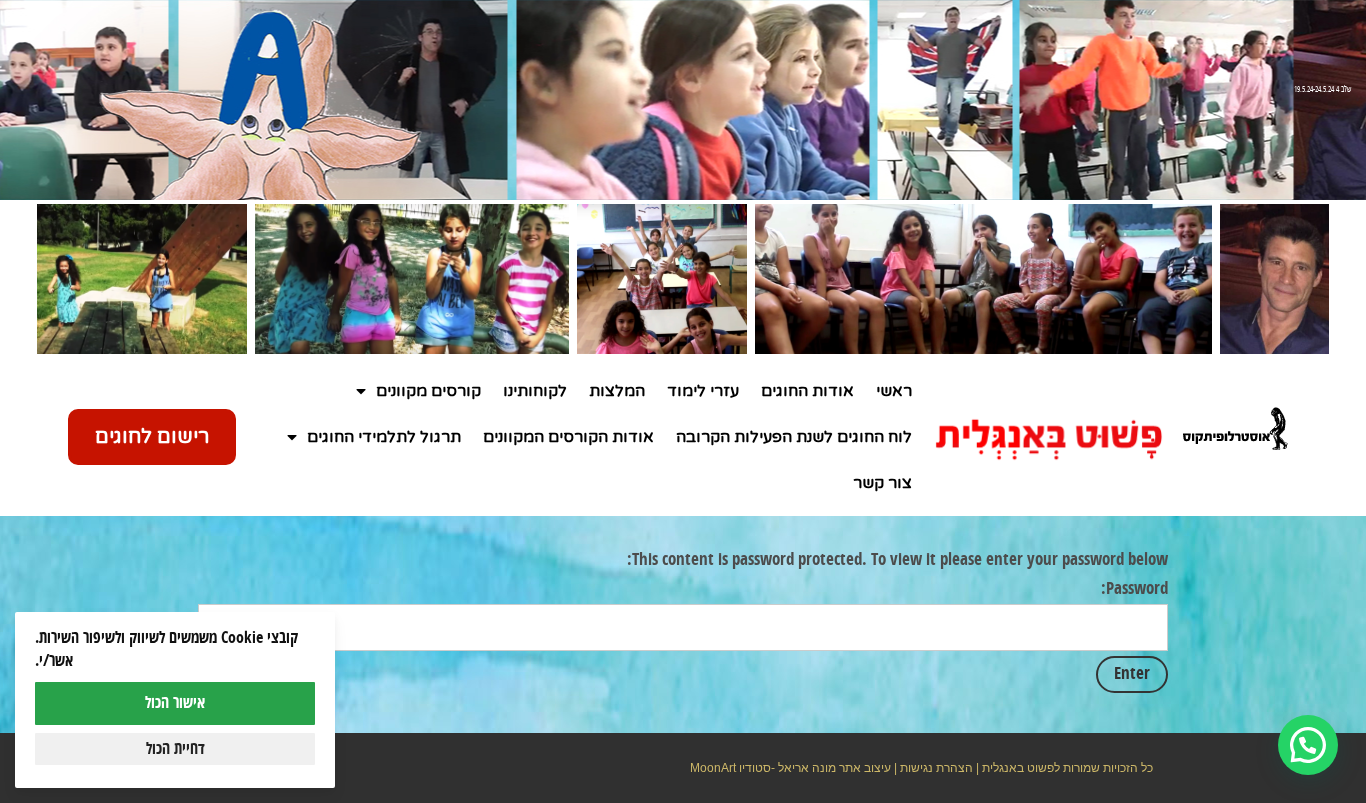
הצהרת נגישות (936, 768)
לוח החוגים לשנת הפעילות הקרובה (794, 437)
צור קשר (882, 483)
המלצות (617, 391)
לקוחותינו (535, 391)
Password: (1134, 589)
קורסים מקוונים (428, 391)
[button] (1308, 745)
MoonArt (713, 768)
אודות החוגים (807, 391)
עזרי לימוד (703, 391)
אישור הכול (175, 703)
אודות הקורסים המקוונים (568, 437)
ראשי (894, 391)
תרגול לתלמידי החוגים (384, 437)
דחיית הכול (175, 749)
